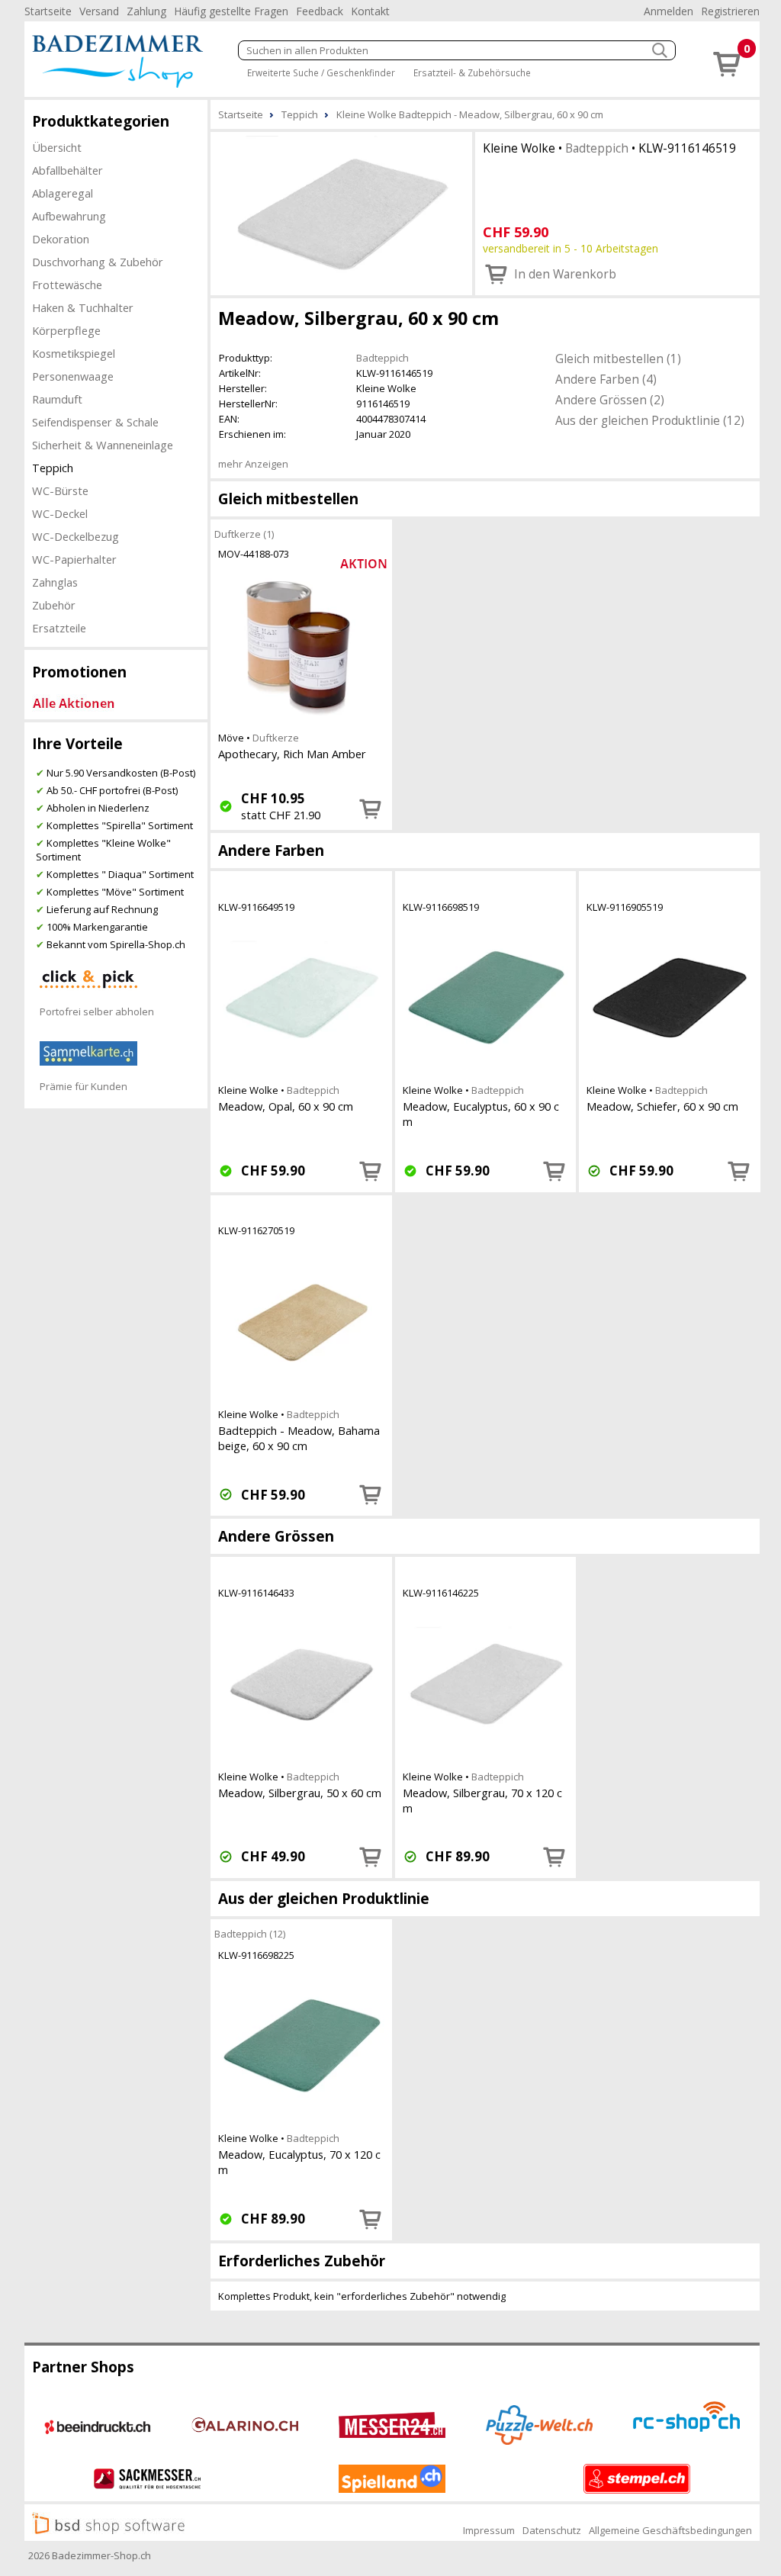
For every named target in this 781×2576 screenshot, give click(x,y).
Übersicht (57, 147)
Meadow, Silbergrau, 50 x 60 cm (300, 1793)
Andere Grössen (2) (610, 400)
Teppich (53, 468)
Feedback (320, 11)
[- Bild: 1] (341, 212)
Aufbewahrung (69, 216)
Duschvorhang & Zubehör (98, 262)
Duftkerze (276, 738)
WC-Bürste (60, 490)
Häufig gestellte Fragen (231, 11)
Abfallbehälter (67, 170)
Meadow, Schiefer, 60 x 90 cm (662, 1106)
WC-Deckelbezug (76, 536)
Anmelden (669, 11)
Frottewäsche (67, 285)
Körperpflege (66, 330)
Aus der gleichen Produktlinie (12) (650, 420)
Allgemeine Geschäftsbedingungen (670, 2530)
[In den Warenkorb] (371, 809)
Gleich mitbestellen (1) (618, 359)
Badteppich (597, 148)
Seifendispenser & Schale (95, 422)
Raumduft (57, 399)
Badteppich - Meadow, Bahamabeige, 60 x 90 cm (299, 1438)
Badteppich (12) (250, 1934)
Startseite (48, 11)
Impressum (489, 2530)
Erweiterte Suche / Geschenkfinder (321, 72)
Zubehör (54, 605)
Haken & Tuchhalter (83, 307)
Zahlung (146, 11)
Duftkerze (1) (244, 534)
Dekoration (61, 239)
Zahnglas (55, 582)
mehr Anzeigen (253, 464)
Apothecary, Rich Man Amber (292, 754)
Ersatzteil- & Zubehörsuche (472, 72)
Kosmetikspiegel (74, 353)
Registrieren (730, 11)
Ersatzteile (59, 628)
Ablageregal (63, 193)
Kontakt (370, 11)
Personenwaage (73, 376)
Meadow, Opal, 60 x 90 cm (286, 1106)
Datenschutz (552, 2530)
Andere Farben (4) (606, 379)
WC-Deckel (60, 513)
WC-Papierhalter (74, 559)
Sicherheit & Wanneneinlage (103, 445)
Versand (99, 11)
